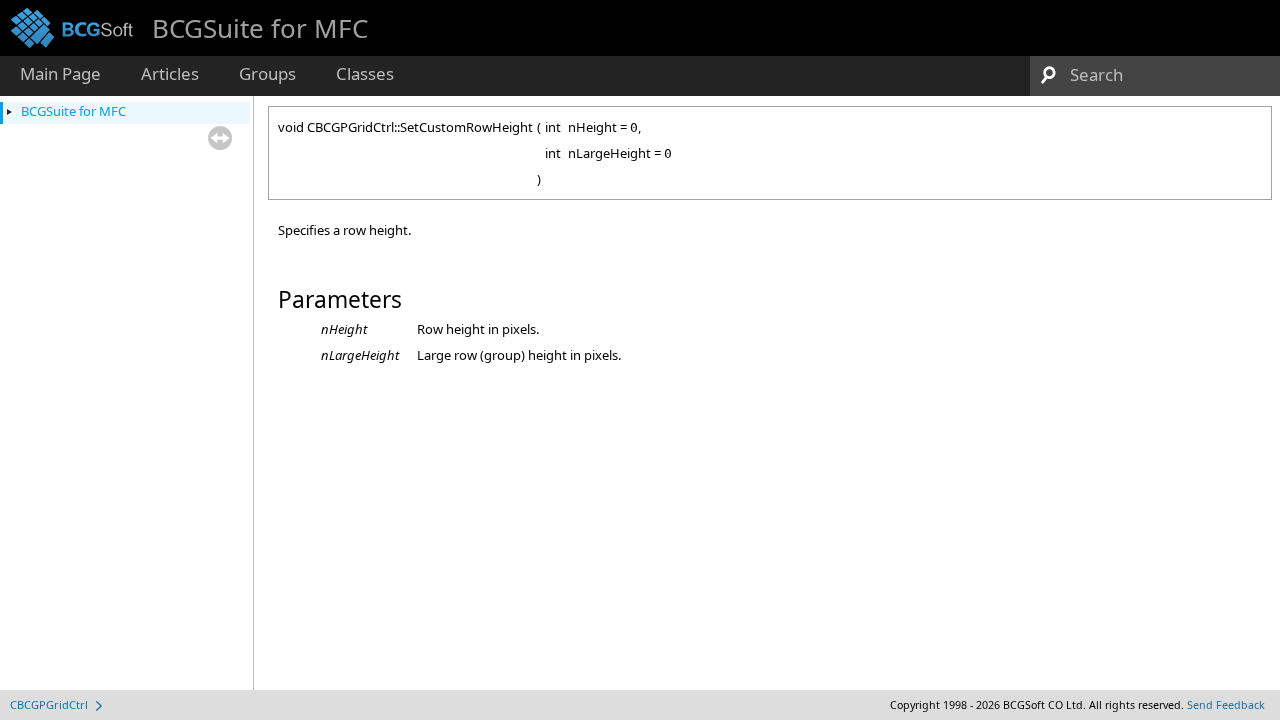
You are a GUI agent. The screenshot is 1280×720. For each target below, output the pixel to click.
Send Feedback (1226, 705)
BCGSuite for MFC (73, 111)
